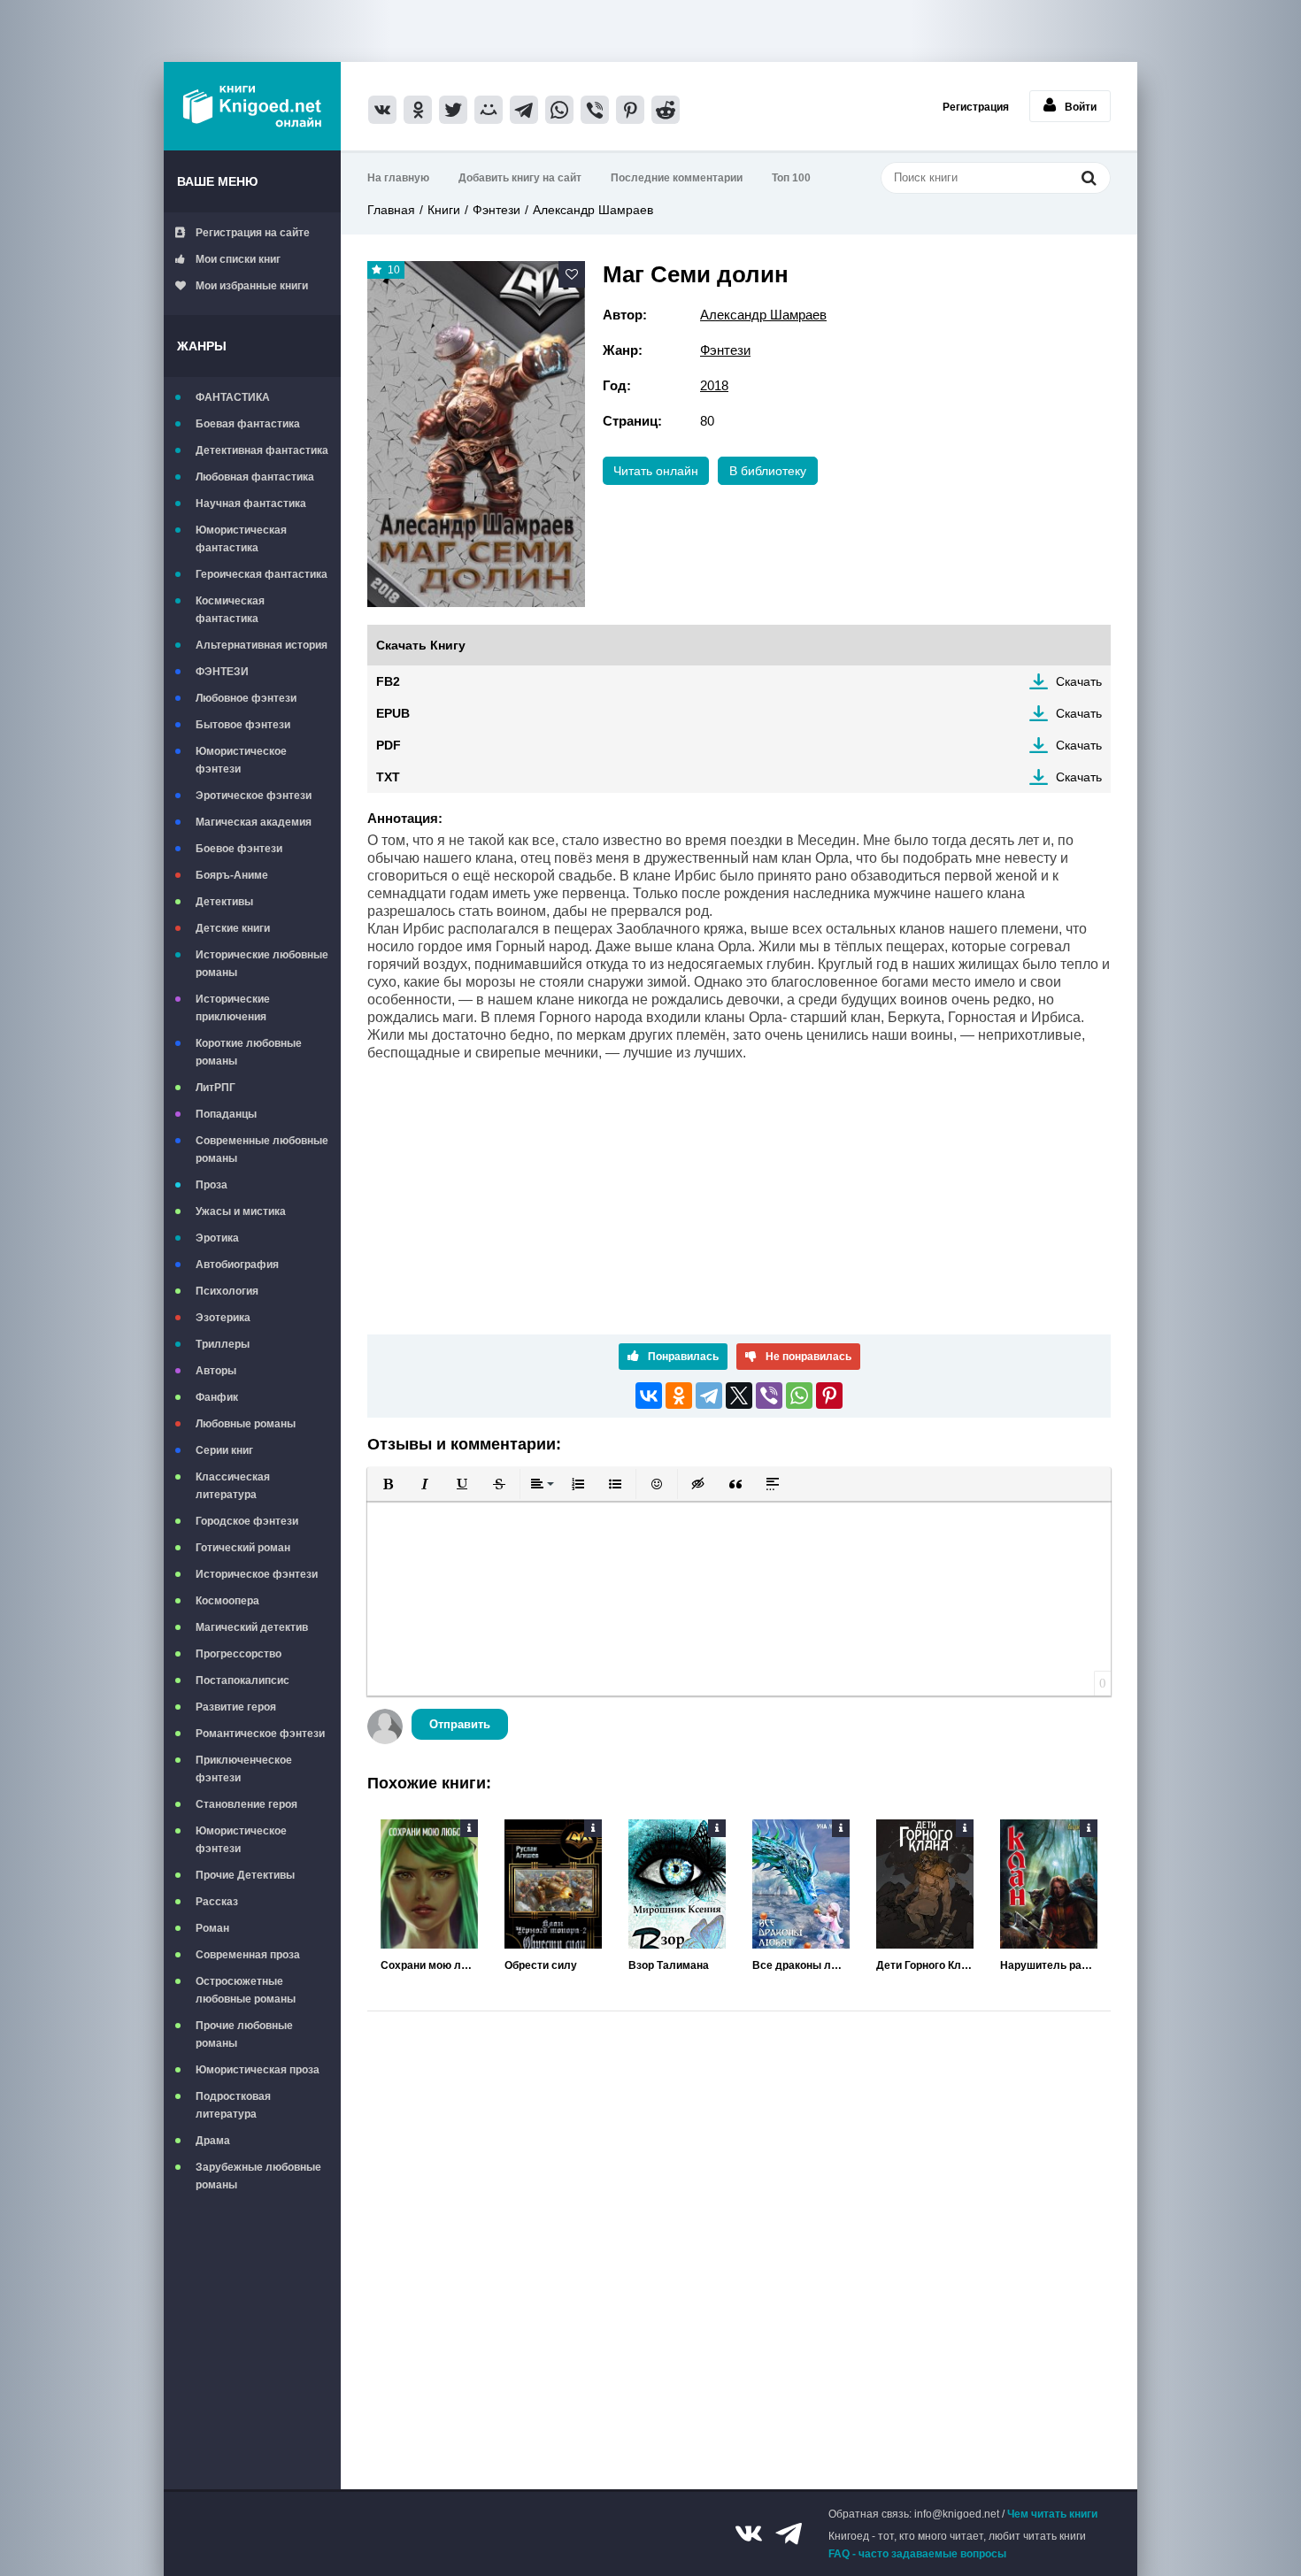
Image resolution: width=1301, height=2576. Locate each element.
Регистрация (976, 107)
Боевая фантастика (248, 424)
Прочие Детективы (245, 1875)
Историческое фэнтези (257, 1574)
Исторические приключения (233, 1008)
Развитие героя (236, 1707)
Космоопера (227, 1601)
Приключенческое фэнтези (244, 1769)
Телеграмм (789, 2534)
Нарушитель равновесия (1049, 1965)
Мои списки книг (238, 259)
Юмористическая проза (258, 2070)
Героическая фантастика (262, 574)
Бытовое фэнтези (243, 725)
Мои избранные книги (252, 286)
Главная (391, 210)
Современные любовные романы (262, 1150)
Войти (1081, 107)
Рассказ (217, 1902)
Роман (212, 1928)
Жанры (202, 346)
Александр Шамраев (593, 210)
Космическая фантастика (230, 610)
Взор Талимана (669, 1965)
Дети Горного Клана (925, 1965)
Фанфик (217, 1397)
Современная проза (248, 1955)
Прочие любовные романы (244, 2034)
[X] (739, 1396)
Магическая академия (254, 822)
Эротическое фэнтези (254, 796)
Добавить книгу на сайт (520, 178)
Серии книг (224, 1450)
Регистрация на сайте (253, 233)
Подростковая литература (233, 2105)
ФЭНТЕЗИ (222, 672)
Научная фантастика (251, 504)
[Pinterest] (829, 1396)
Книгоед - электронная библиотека (252, 106)
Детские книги (233, 928)
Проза (212, 1185)
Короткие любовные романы (249, 1052)
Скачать (1079, 681)
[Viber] (769, 1396)
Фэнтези (497, 210)
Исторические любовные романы (262, 964)
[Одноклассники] (679, 1396)
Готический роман (243, 1548)
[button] (388, 1484)
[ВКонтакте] (649, 1396)
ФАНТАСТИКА (233, 397)
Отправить (460, 1724)
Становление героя (246, 1804)
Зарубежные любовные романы (258, 2176)
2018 (714, 385)
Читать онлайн (656, 471)
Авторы (216, 1371)
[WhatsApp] (799, 1396)
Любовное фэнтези (246, 698)
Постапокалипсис (242, 1680)
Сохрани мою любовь (429, 1965)
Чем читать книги (1052, 2514)
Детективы (224, 902)
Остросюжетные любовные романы (246, 1990)
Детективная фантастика (262, 450)
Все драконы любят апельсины (801, 1965)
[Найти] (1089, 177)
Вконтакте (749, 2534)
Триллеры (223, 1344)
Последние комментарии (677, 178)
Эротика (217, 1238)
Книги (444, 210)
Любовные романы (246, 1424)
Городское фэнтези (247, 1521)
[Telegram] (709, 1396)
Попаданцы (226, 1114)
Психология (227, 1291)
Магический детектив (252, 1627)
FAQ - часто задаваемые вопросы (917, 2554)
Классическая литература (233, 1486)
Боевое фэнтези (239, 849)
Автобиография (237, 1265)
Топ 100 (791, 178)
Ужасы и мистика (241, 1211)
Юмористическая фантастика (241, 539)
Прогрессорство (239, 1654)
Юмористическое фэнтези (241, 760)
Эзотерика (223, 1318)
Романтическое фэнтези (260, 1734)
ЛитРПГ (216, 1088)
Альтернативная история (262, 645)
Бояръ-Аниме (232, 875)
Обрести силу (541, 1965)
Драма (213, 2141)
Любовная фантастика (255, 477)
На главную (398, 178)
